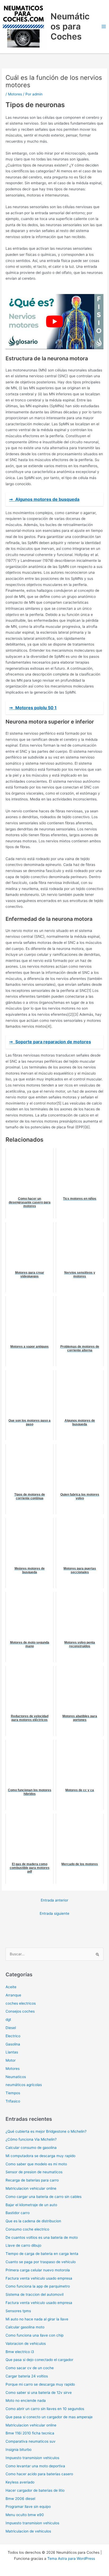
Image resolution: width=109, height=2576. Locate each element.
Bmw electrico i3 (20, 2352)
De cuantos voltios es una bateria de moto (42, 2237)
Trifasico (13, 2101)
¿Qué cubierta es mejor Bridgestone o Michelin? (46, 2131)
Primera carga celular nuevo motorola (38, 2270)
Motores (15, 94)
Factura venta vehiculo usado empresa (39, 2278)
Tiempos (13, 2093)
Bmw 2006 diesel (20, 2499)
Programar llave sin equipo (28, 2507)
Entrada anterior (54, 1900)
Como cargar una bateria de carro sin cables (44, 2197)
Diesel (11, 2028)
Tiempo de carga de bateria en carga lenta (42, 2254)
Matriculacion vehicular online (31, 2188)
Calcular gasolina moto (25, 2327)
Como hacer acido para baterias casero (39, 2474)
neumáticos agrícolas (24, 2085)
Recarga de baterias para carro (32, 2180)
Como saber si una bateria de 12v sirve (39, 2393)
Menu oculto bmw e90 (25, 2515)
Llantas (12, 2052)
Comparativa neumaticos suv (31, 2441)
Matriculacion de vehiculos (28, 2531)
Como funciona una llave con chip (35, 2335)
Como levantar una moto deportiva (35, 2466)
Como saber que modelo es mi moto (36, 2164)
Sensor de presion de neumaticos (34, 2172)
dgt (8, 2019)
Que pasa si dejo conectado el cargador (39, 2360)
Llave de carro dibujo (23, 2245)
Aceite (11, 1987)
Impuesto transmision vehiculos (32, 2458)
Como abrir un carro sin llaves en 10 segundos (45, 2409)
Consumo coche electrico (27, 2229)
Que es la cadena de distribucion (33, 2221)
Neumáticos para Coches (70, 27)
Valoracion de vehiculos (26, 2343)
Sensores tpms (18, 2311)
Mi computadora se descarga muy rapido (40, 2156)
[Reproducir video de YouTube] (54, 322)
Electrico (13, 2036)
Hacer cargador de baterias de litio (35, 2490)
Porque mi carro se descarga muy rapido (40, 2384)
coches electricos (21, 2003)
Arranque (13, 1995)
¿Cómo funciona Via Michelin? (31, 2139)
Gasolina (13, 2044)
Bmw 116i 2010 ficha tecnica (30, 2433)
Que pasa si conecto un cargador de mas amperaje (49, 2417)
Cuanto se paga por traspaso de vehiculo (41, 2262)
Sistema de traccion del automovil (35, 2294)
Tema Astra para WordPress (71, 2559)
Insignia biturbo (19, 2450)
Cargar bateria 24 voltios (27, 2376)
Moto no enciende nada (26, 2400)
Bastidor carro (18, 2213)
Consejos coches (20, 2011)
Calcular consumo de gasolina (31, 2148)
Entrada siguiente (54, 1913)
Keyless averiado (20, 2482)
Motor (11, 2060)
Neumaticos (16, 2077)
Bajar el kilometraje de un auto (31, 2205)
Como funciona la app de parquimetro (38, 2286)
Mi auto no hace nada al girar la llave (37, 2319)
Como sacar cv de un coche (30, 2368)
